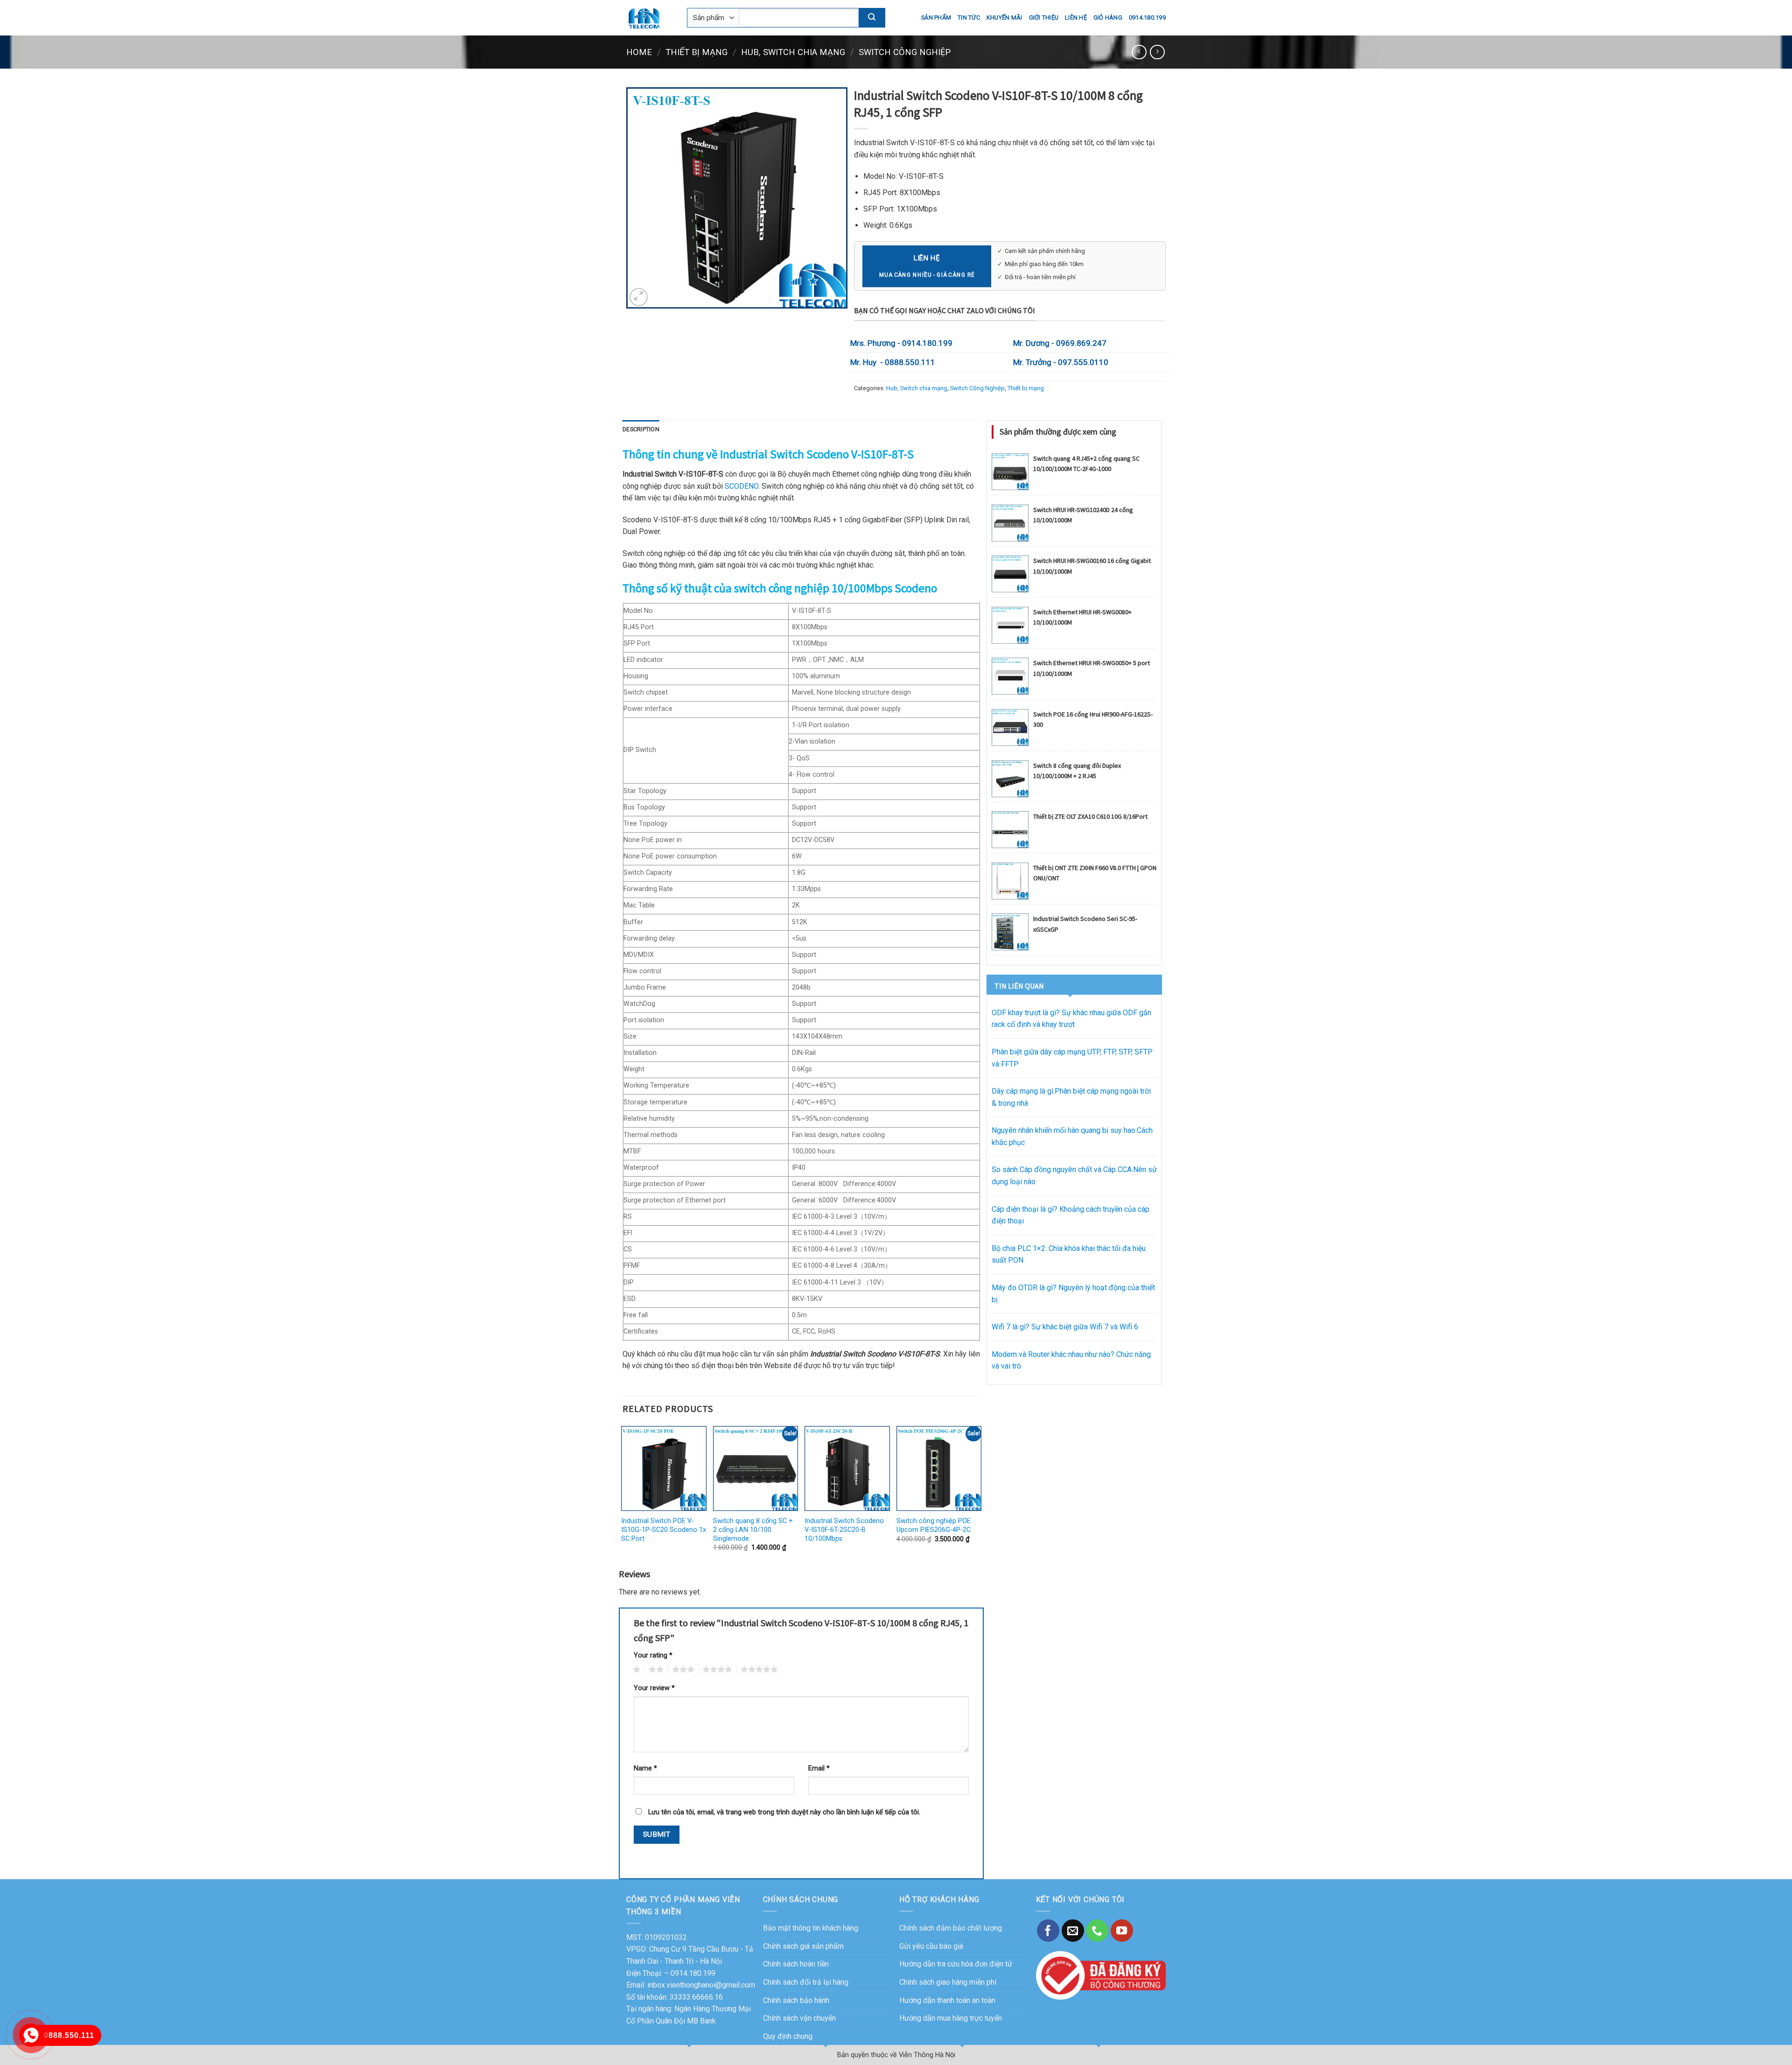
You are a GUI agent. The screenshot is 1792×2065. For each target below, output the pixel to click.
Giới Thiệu (1044, 18)
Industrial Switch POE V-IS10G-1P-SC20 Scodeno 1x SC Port (664, 1530)
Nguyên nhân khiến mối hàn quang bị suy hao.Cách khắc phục (1072, 1136)
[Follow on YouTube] (1122, 1931)
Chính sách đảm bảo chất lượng (951, 1928)
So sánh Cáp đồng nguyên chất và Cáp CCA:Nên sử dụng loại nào (1074, 1176)
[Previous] (623, 1495)
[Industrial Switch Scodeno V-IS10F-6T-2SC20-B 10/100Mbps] (847, 1469)
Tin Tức (969, 18)
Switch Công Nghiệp (905, 52)
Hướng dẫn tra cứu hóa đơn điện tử (956, 1964)
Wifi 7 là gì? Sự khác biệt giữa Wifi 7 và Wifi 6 (1065, 1327)
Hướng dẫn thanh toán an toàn (947, 2000)
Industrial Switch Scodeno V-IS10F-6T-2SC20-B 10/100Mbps (844, 1530)
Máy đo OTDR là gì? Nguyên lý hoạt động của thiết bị (1073, 1294)
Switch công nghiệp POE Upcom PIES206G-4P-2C (934, 1525)
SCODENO (742, 486)
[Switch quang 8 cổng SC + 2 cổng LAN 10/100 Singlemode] (756, 1469)
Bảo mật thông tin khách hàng (811, 1928)
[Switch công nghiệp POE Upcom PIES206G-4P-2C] (939, 1469)
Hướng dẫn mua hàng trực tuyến (951, 2018)
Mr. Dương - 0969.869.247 (1060, 343)
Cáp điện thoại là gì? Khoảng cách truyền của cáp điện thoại (1071, 1215)
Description (641, 429)
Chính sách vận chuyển (799, 2018)
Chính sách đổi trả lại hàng (806, 1982)
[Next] (980, 1495)
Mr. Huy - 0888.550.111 (893, 362)
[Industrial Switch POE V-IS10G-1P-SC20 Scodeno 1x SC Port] (664, 1469)
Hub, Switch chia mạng (793, 52)
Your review (654, 1688)
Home (639, 52)
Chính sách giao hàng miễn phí (948, 1982)
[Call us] (1097, 1931)
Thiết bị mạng (696, 52)
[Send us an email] (1073, 1931)
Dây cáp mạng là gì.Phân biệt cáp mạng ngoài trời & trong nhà (1071, 1097)
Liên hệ (1076, 18)
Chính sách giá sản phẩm (803, 1946)
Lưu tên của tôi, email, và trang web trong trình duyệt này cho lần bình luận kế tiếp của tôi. (784, 1812)
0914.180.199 (1147, 18)
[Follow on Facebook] (1048, 1931)
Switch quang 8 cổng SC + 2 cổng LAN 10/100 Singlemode (753, 1530)
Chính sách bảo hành (796, 2000)
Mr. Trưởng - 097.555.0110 (1061, 362)
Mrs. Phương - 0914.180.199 (901, 343)
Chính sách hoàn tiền (796, 1964)
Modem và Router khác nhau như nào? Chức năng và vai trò (1071, 1360)
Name (645, 1768)
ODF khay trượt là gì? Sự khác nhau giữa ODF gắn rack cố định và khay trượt (1071, 1019)
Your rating (653, 1655)
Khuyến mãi (1004, 18)
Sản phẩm (936, 18)
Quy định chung (788, 2036)
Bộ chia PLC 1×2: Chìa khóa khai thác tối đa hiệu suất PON (1069, 1254)
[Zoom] (639, 297)
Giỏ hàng (1108, 18)
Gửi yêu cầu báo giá (931, 1946)
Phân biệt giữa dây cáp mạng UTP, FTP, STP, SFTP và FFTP (1072, 1058)
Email (819, 1768)
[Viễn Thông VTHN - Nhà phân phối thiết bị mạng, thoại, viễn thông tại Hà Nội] (650, 18)
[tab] (641, 429)
